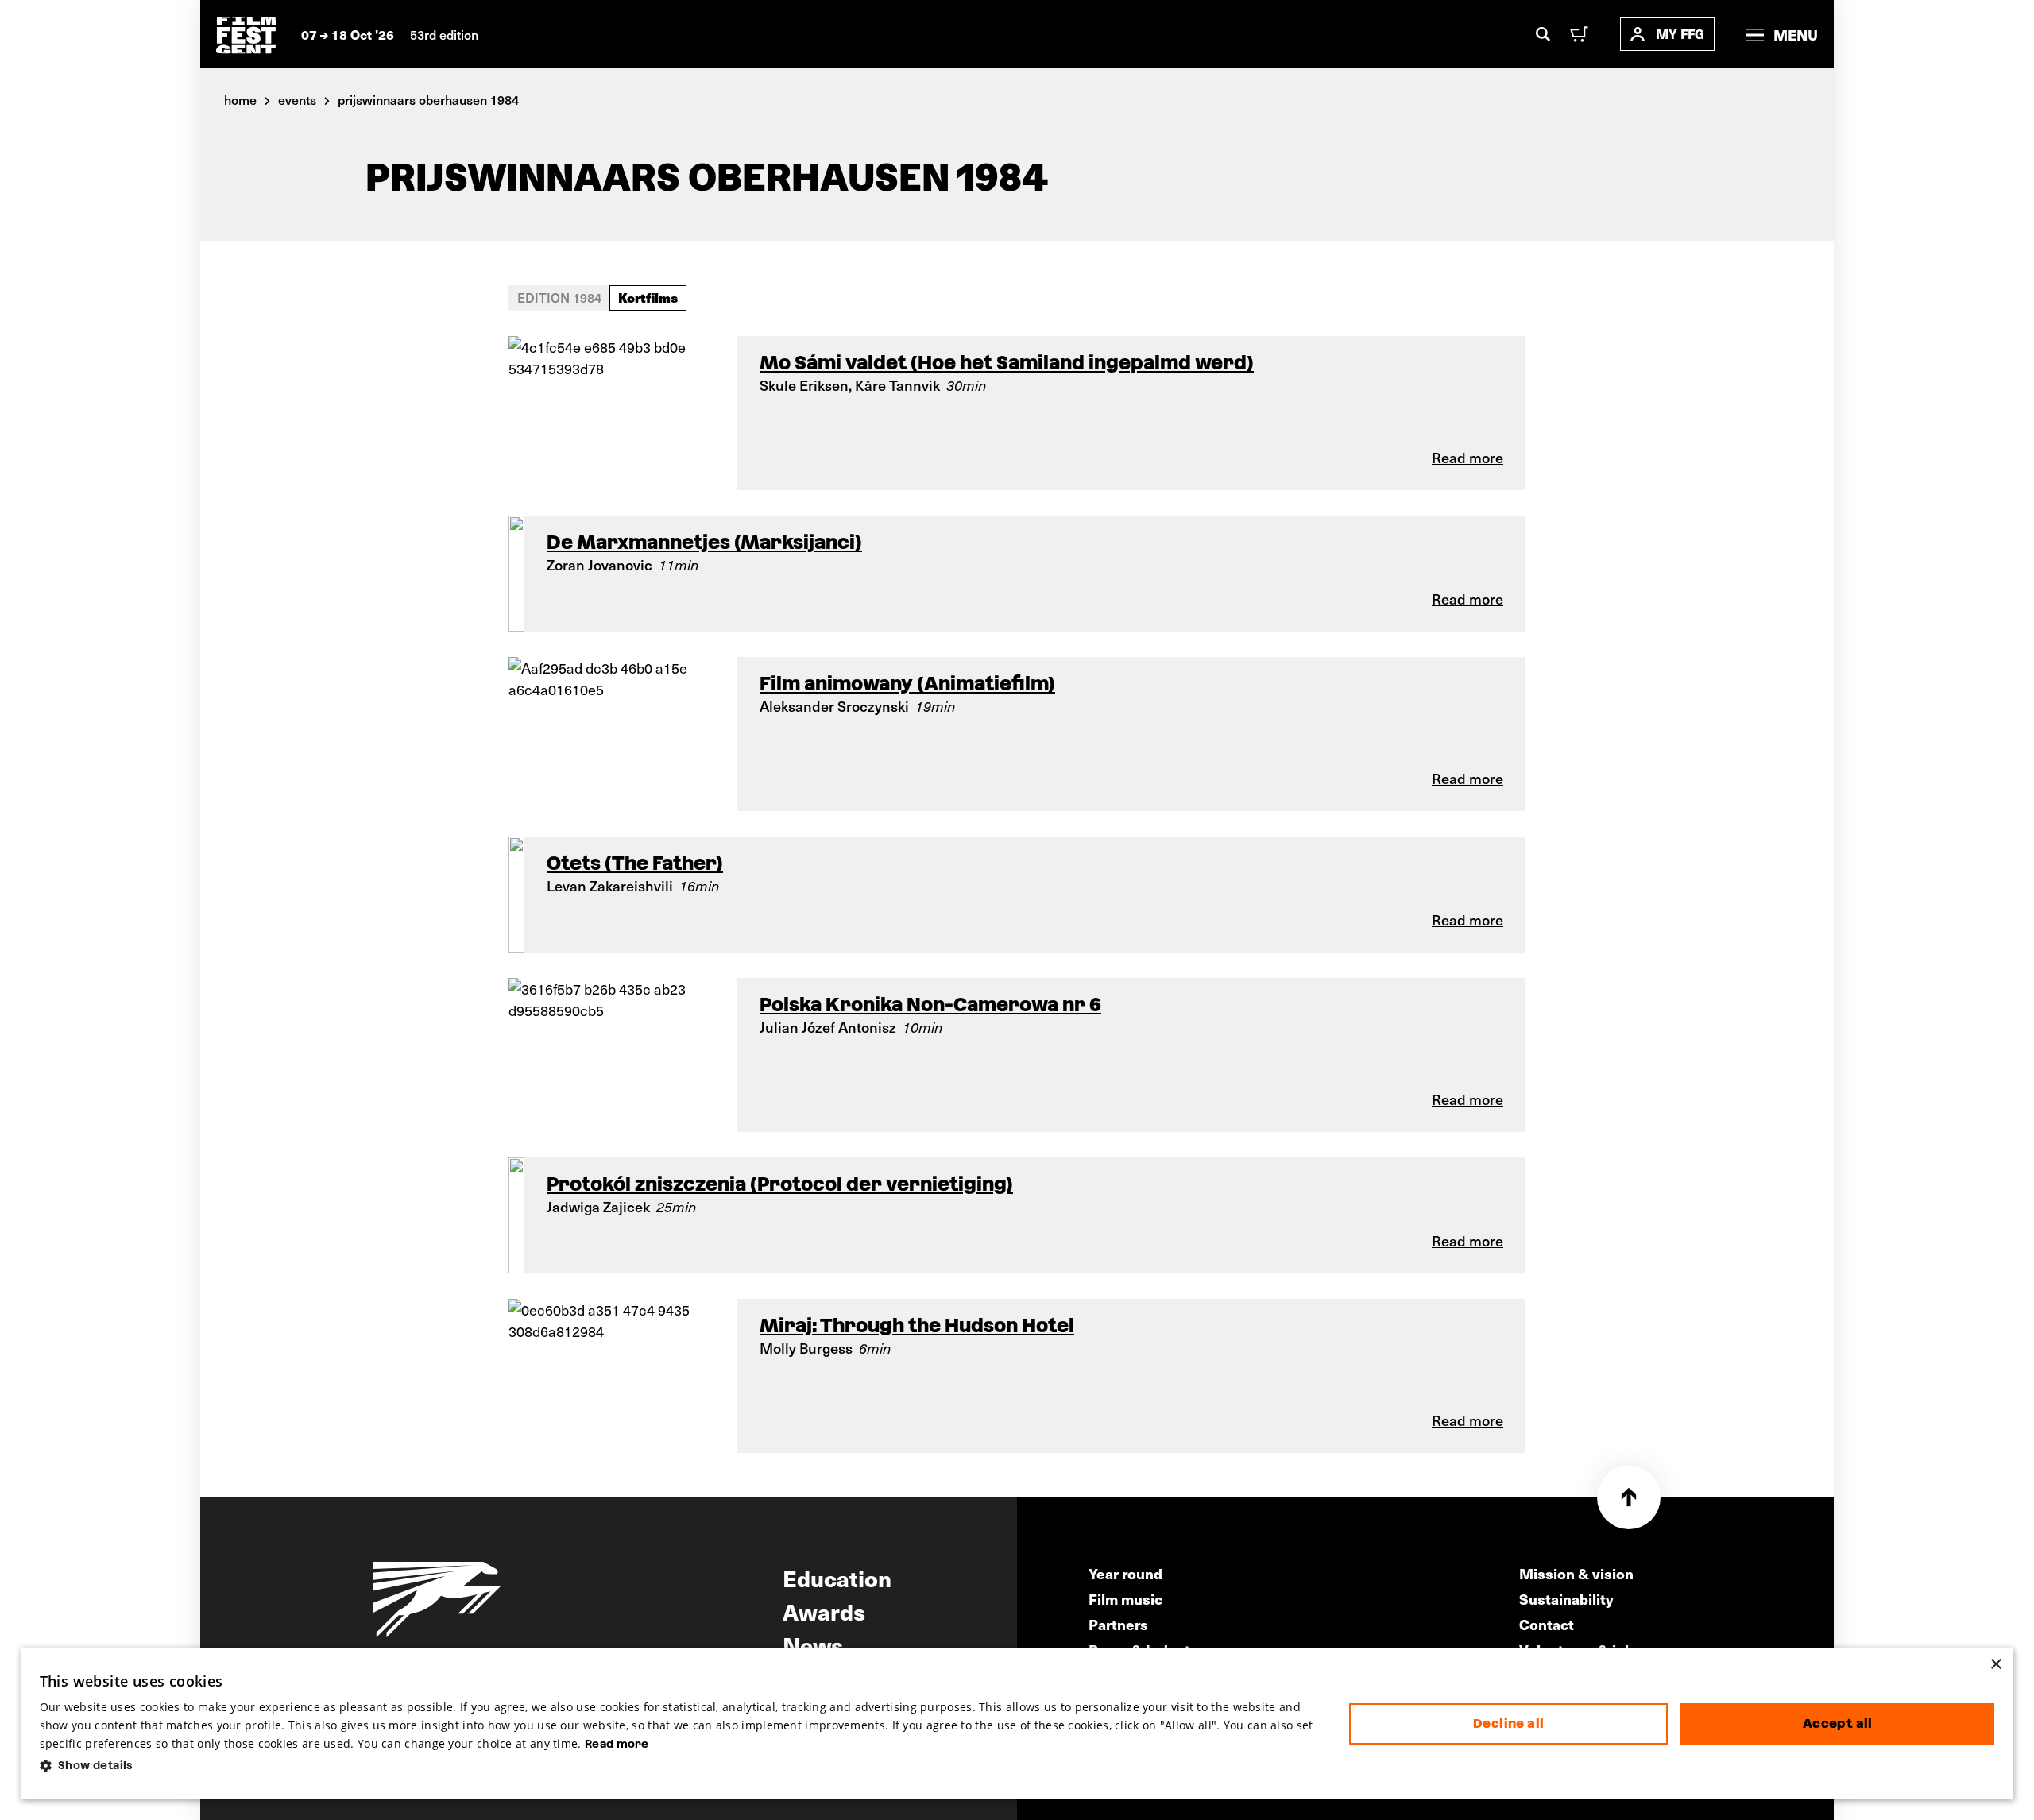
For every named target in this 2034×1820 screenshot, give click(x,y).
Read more (617, 1744)
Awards (824, 1611)
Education (837, 1578)
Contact (1547, 1624)
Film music (1125, 1599)
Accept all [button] (1838, 1723)
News (813, 1644)
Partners (1118, 1624)
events (297, 99)
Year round (1125, 1573)
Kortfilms (648, 297)
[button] (682, 1766)
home (240, 99)
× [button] (1995, 1665)
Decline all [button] (1508, 1723)
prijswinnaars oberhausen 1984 (428, 99)
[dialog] (1017, 1724)
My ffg (1680, 34)
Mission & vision (1576, 1573)
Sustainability (1566, 1599)
